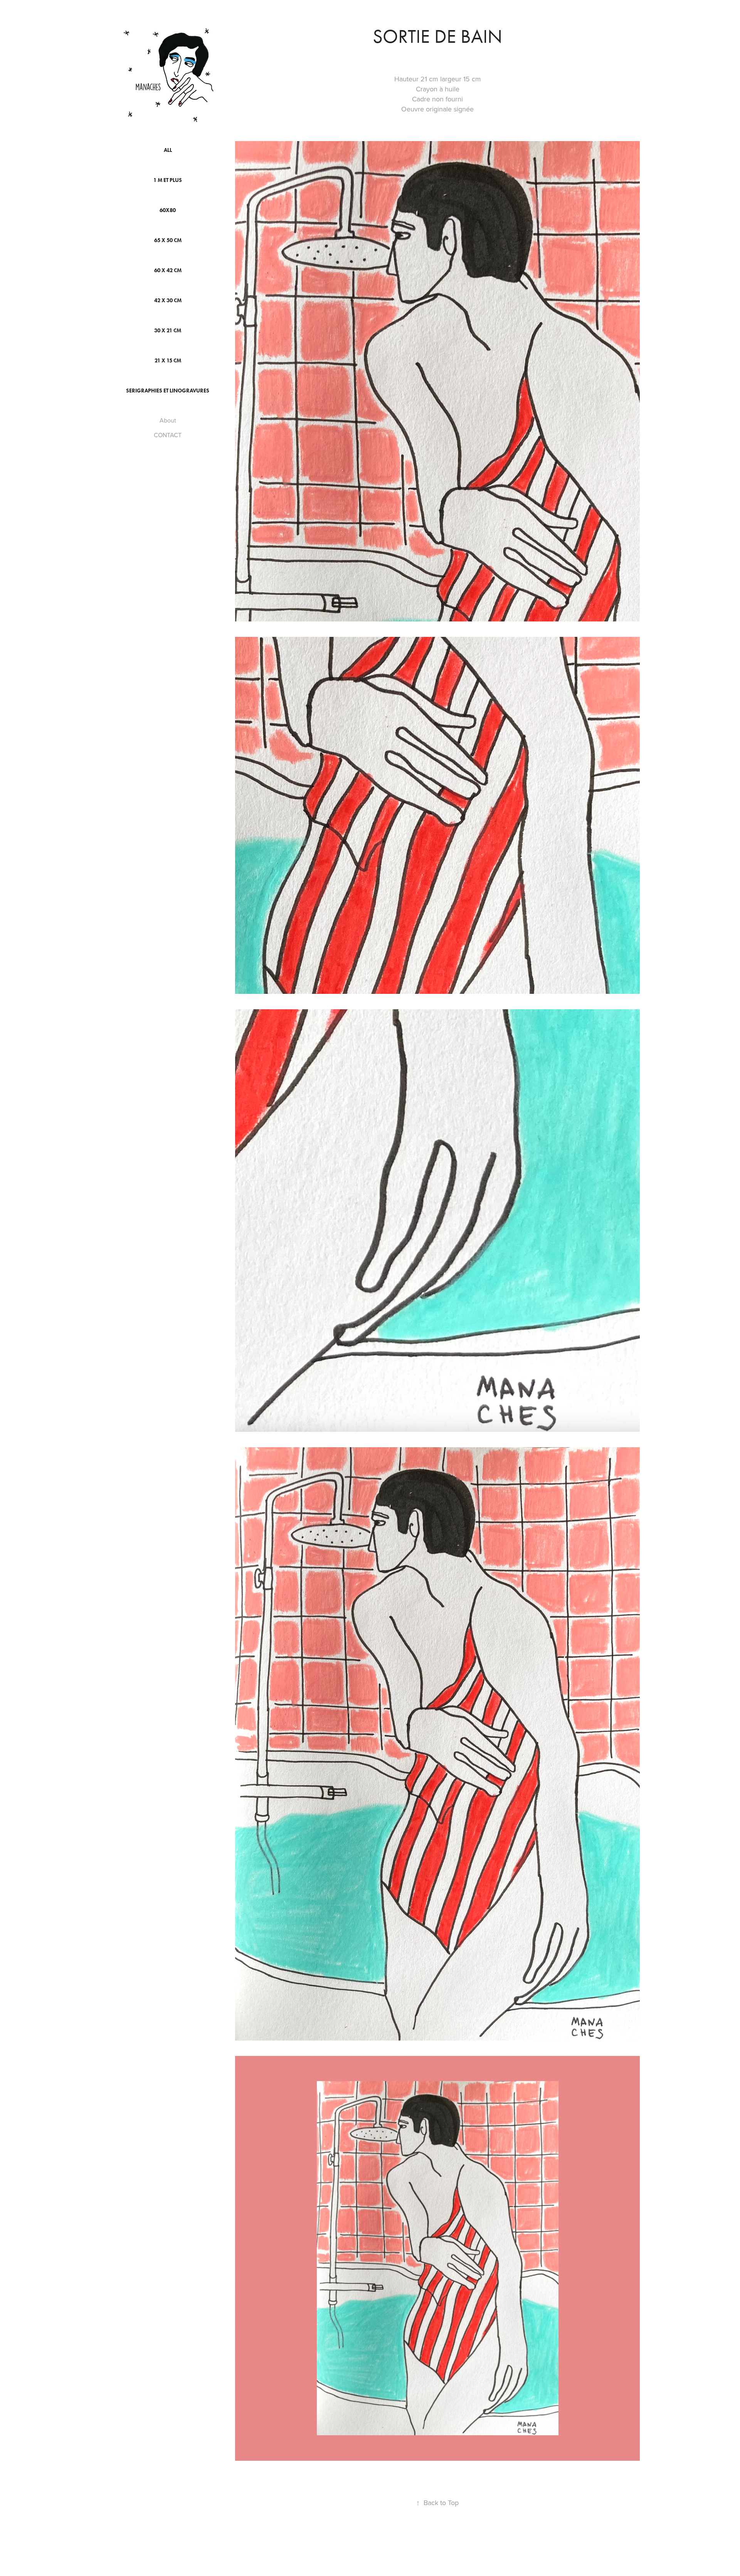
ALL (168, 150)
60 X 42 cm (168, 270)
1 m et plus (168, 180)
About (168, 420)
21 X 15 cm (168, 361)
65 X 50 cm (168, 240)
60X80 (168, 210)
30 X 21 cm (168, 331)
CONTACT (168, 435)
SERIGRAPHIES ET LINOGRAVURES (168, 391)
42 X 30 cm (168, 301)
